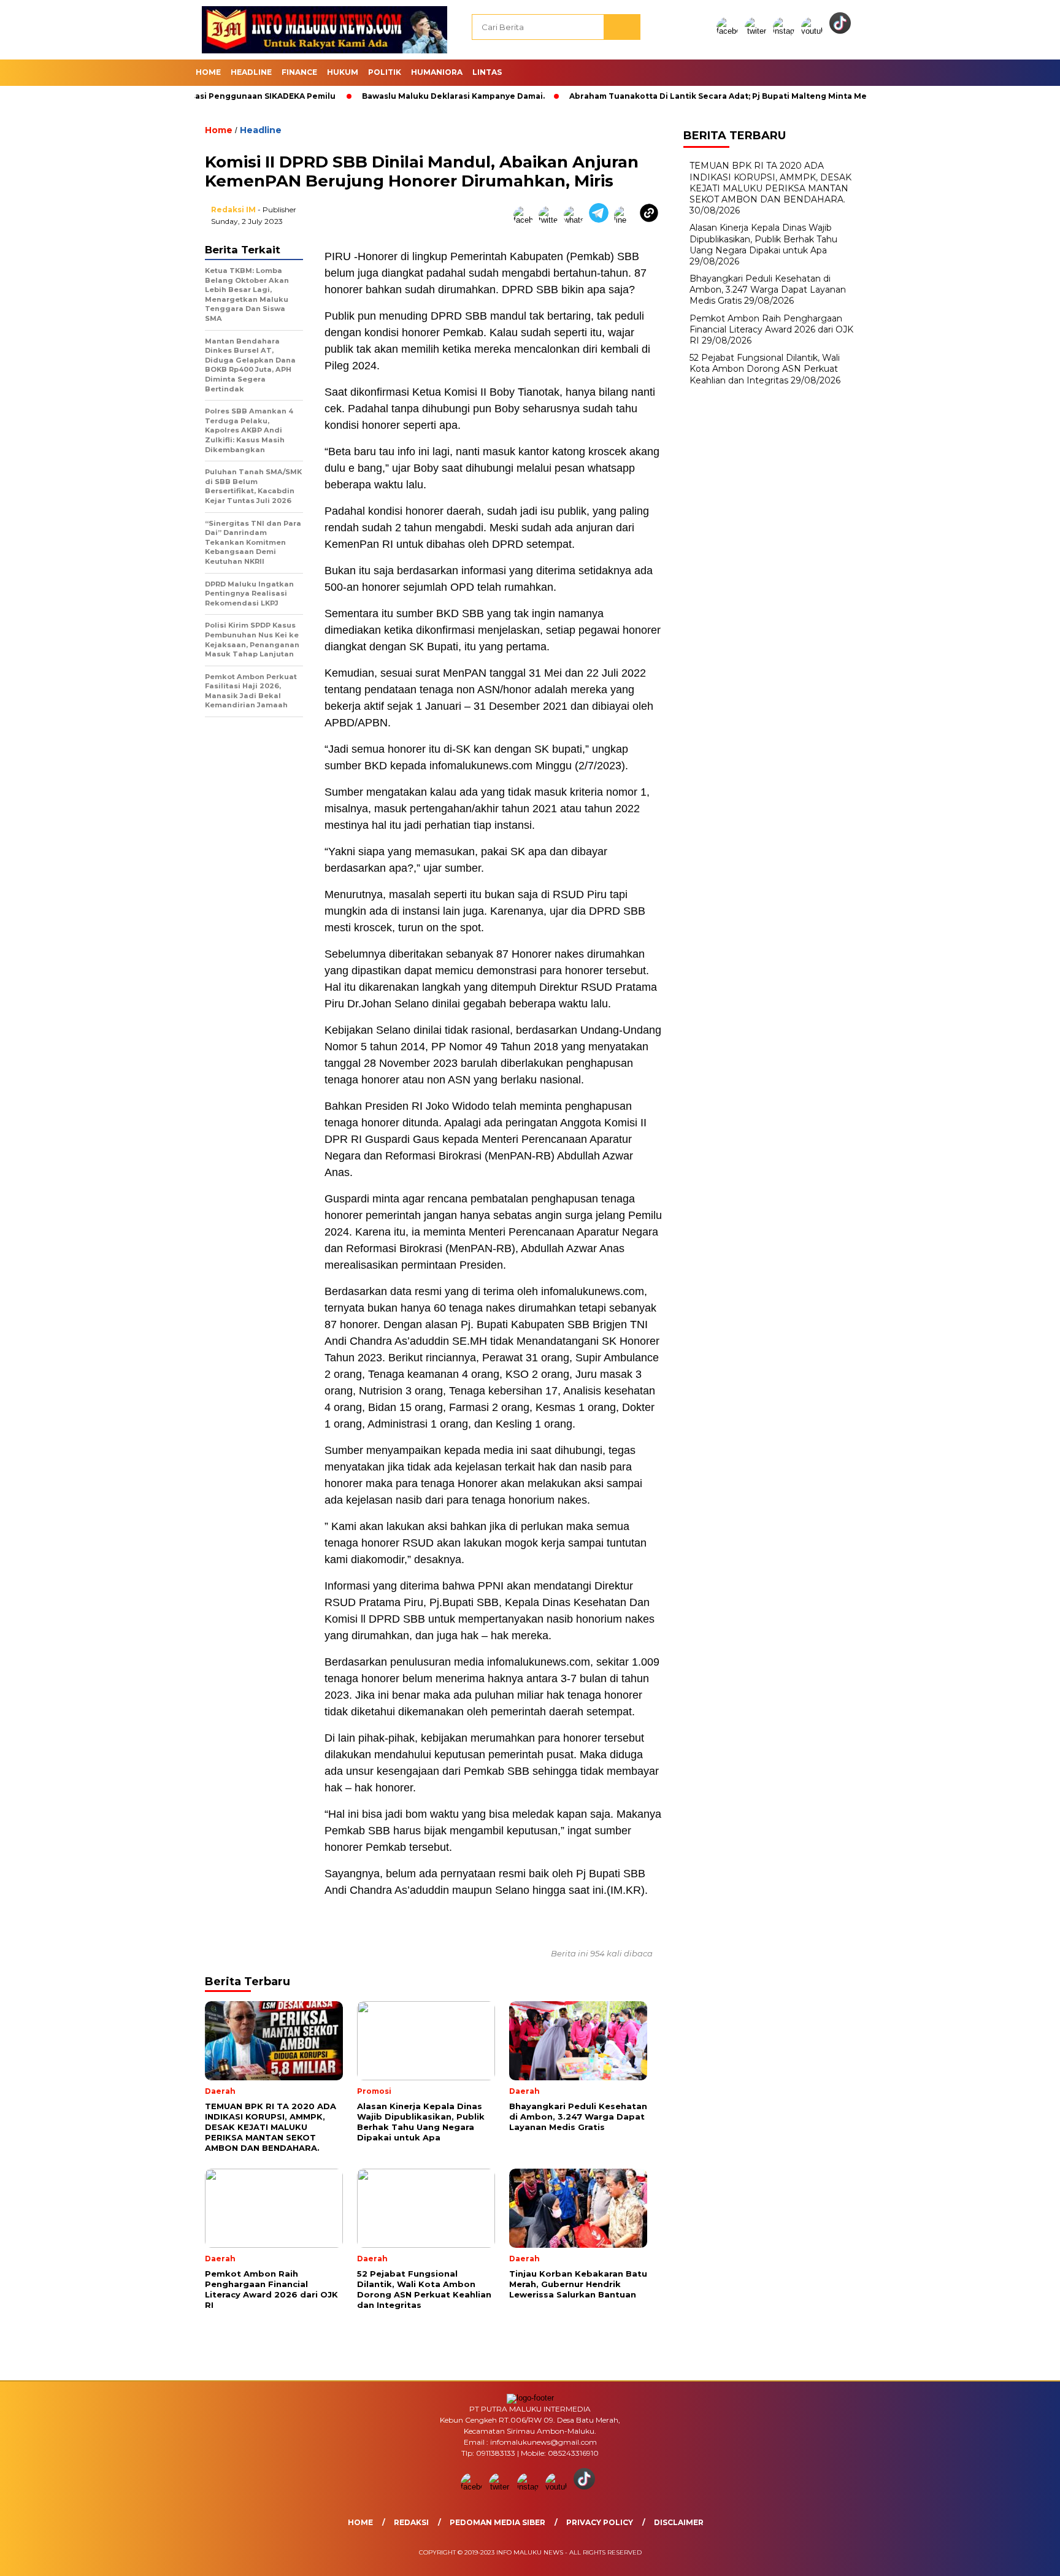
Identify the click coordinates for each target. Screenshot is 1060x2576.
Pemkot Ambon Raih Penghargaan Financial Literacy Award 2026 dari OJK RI (771, 329)
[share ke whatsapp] (576, 220)
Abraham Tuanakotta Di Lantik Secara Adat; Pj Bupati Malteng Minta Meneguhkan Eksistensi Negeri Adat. (730, 96)
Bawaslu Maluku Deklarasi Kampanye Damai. (395, 96)
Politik (385, 72)
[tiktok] (842, 31)
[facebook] (729, 31)
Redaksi (411, 2522)
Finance (299, 72)
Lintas (487, 72)
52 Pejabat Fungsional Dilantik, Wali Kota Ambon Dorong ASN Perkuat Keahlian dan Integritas (765, 369)
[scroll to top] (1018, 2557)
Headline (251, 72)
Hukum (343, 72)
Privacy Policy (600, 2522)
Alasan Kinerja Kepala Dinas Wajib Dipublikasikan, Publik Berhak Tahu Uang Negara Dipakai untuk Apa (763, 239)
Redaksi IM (233, 210)
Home (208, 72)
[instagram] (786, 31)
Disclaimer (679, 2522)
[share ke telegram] (601, 220)
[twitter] (758, 31)
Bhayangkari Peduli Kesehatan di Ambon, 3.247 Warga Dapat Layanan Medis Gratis (768, 290)
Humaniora (437, 72)
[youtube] (814, 31)
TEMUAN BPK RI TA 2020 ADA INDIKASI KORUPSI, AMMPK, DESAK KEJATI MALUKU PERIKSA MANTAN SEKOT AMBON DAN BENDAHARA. (770, 183)
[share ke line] (627, 220)
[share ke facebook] (526, 220)
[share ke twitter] (551, 220)
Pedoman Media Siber (497, 2522)
